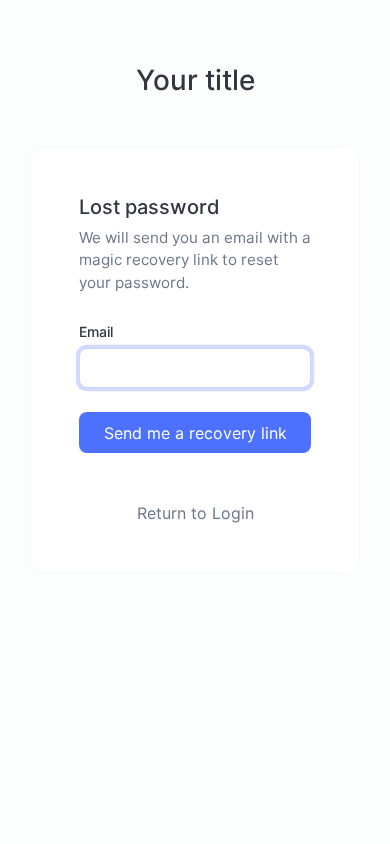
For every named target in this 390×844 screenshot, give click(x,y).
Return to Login (195, 513)
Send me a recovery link (195, 433)
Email (96, 331)
